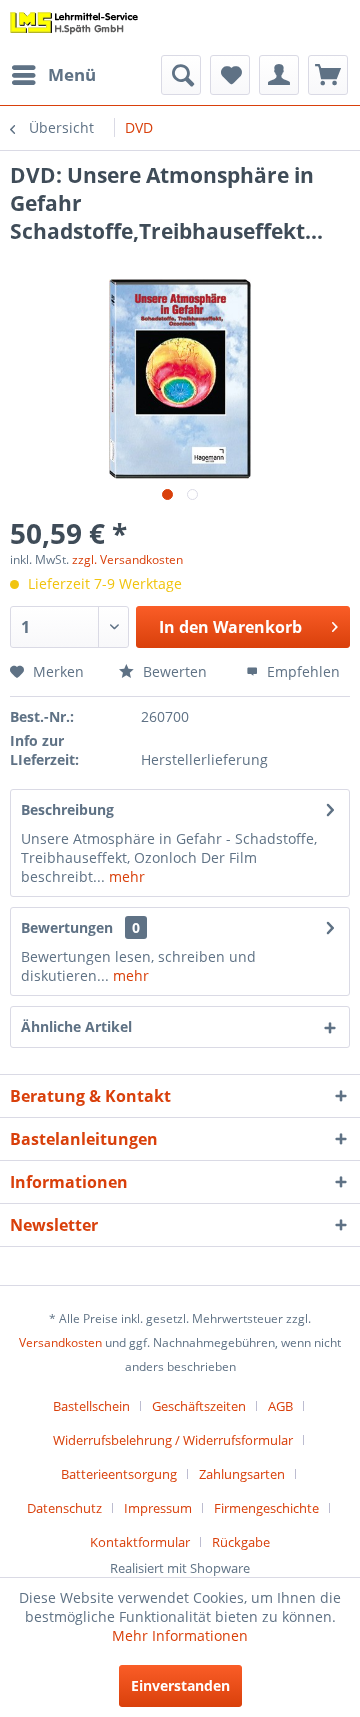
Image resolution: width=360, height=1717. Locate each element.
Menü (72, 74)
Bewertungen (67, 927)
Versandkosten (60, 1342)
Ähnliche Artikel (76, 1026)
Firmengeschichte (266, 1508)
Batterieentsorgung (119, 1474)
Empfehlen (301, 671)
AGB (280, 1406)
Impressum (158, 1508)
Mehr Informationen (180, 1635)
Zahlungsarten (242, 1474)
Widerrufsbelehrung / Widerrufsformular (173, 1440)
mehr (125, 876)
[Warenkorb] (328, 75)
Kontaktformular (140, 1542)
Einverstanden (180, 1685)
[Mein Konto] (279, 75)
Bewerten (173, 671)
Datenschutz (64, 1508)
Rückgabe (241, 1542)
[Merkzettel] (230, 75)
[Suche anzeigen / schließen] (181, 75)
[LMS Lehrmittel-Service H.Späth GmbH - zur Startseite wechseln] (74, 27)
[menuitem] (53, 75)
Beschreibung (67, 809)
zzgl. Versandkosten (127, 559)
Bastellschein (91, 1406)
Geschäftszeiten (199, 1406)
